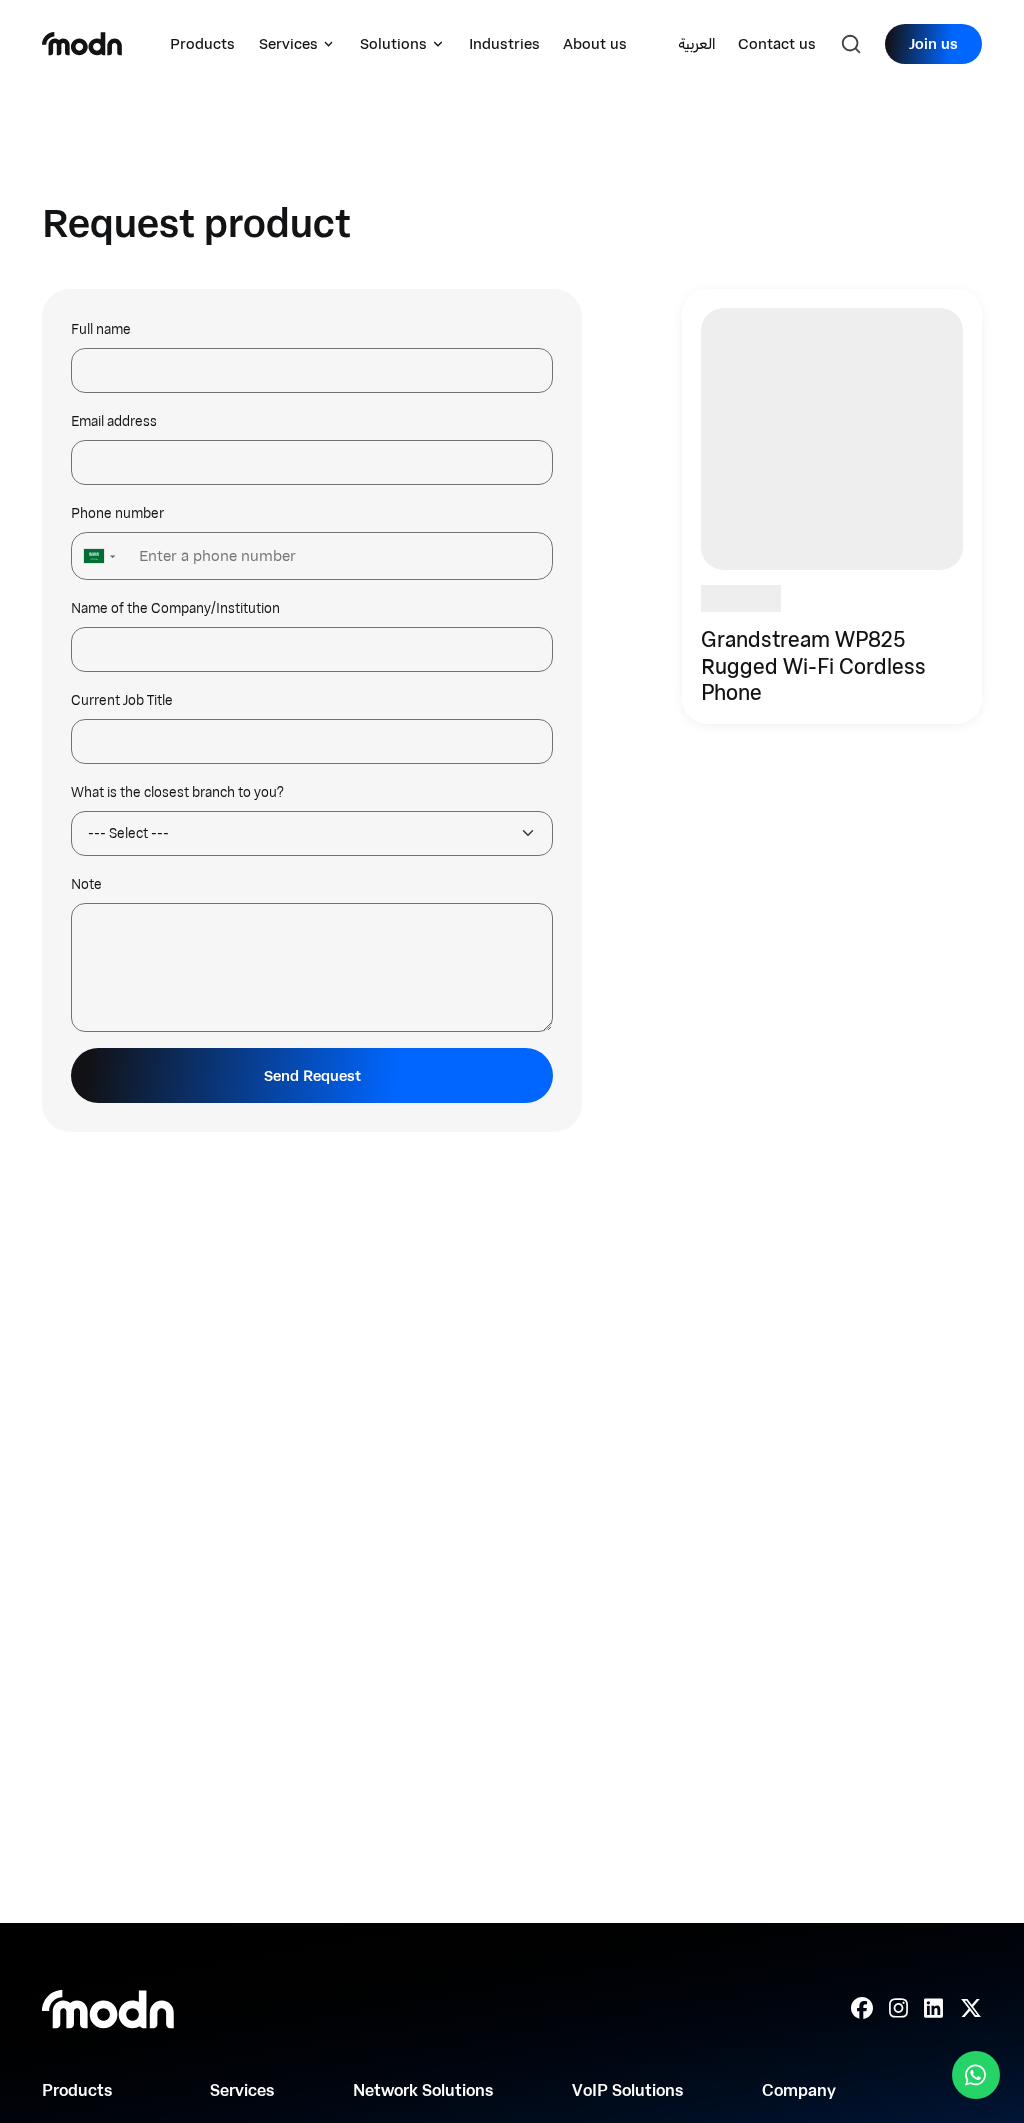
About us (595, 43)
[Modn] (82, 43)
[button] (97, 555)
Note (86, 884)
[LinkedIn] (933, 2009)
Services (288, 43)
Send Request (312, 1075)
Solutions (393, 43)
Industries (504, 43)
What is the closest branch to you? (177, 792)
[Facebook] (862, 2009)
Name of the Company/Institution (175, 608)
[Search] (851, 44)
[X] (971, 2009)
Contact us (777, 43)
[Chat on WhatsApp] (976, 2075)
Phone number (117, 513)
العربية (696, 43)
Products (202, 43)
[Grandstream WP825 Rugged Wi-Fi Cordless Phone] (832, 507)
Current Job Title (122, 700)
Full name (101, 329)
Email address (114, 421)
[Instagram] (898, 2009)
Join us (933, 43)
